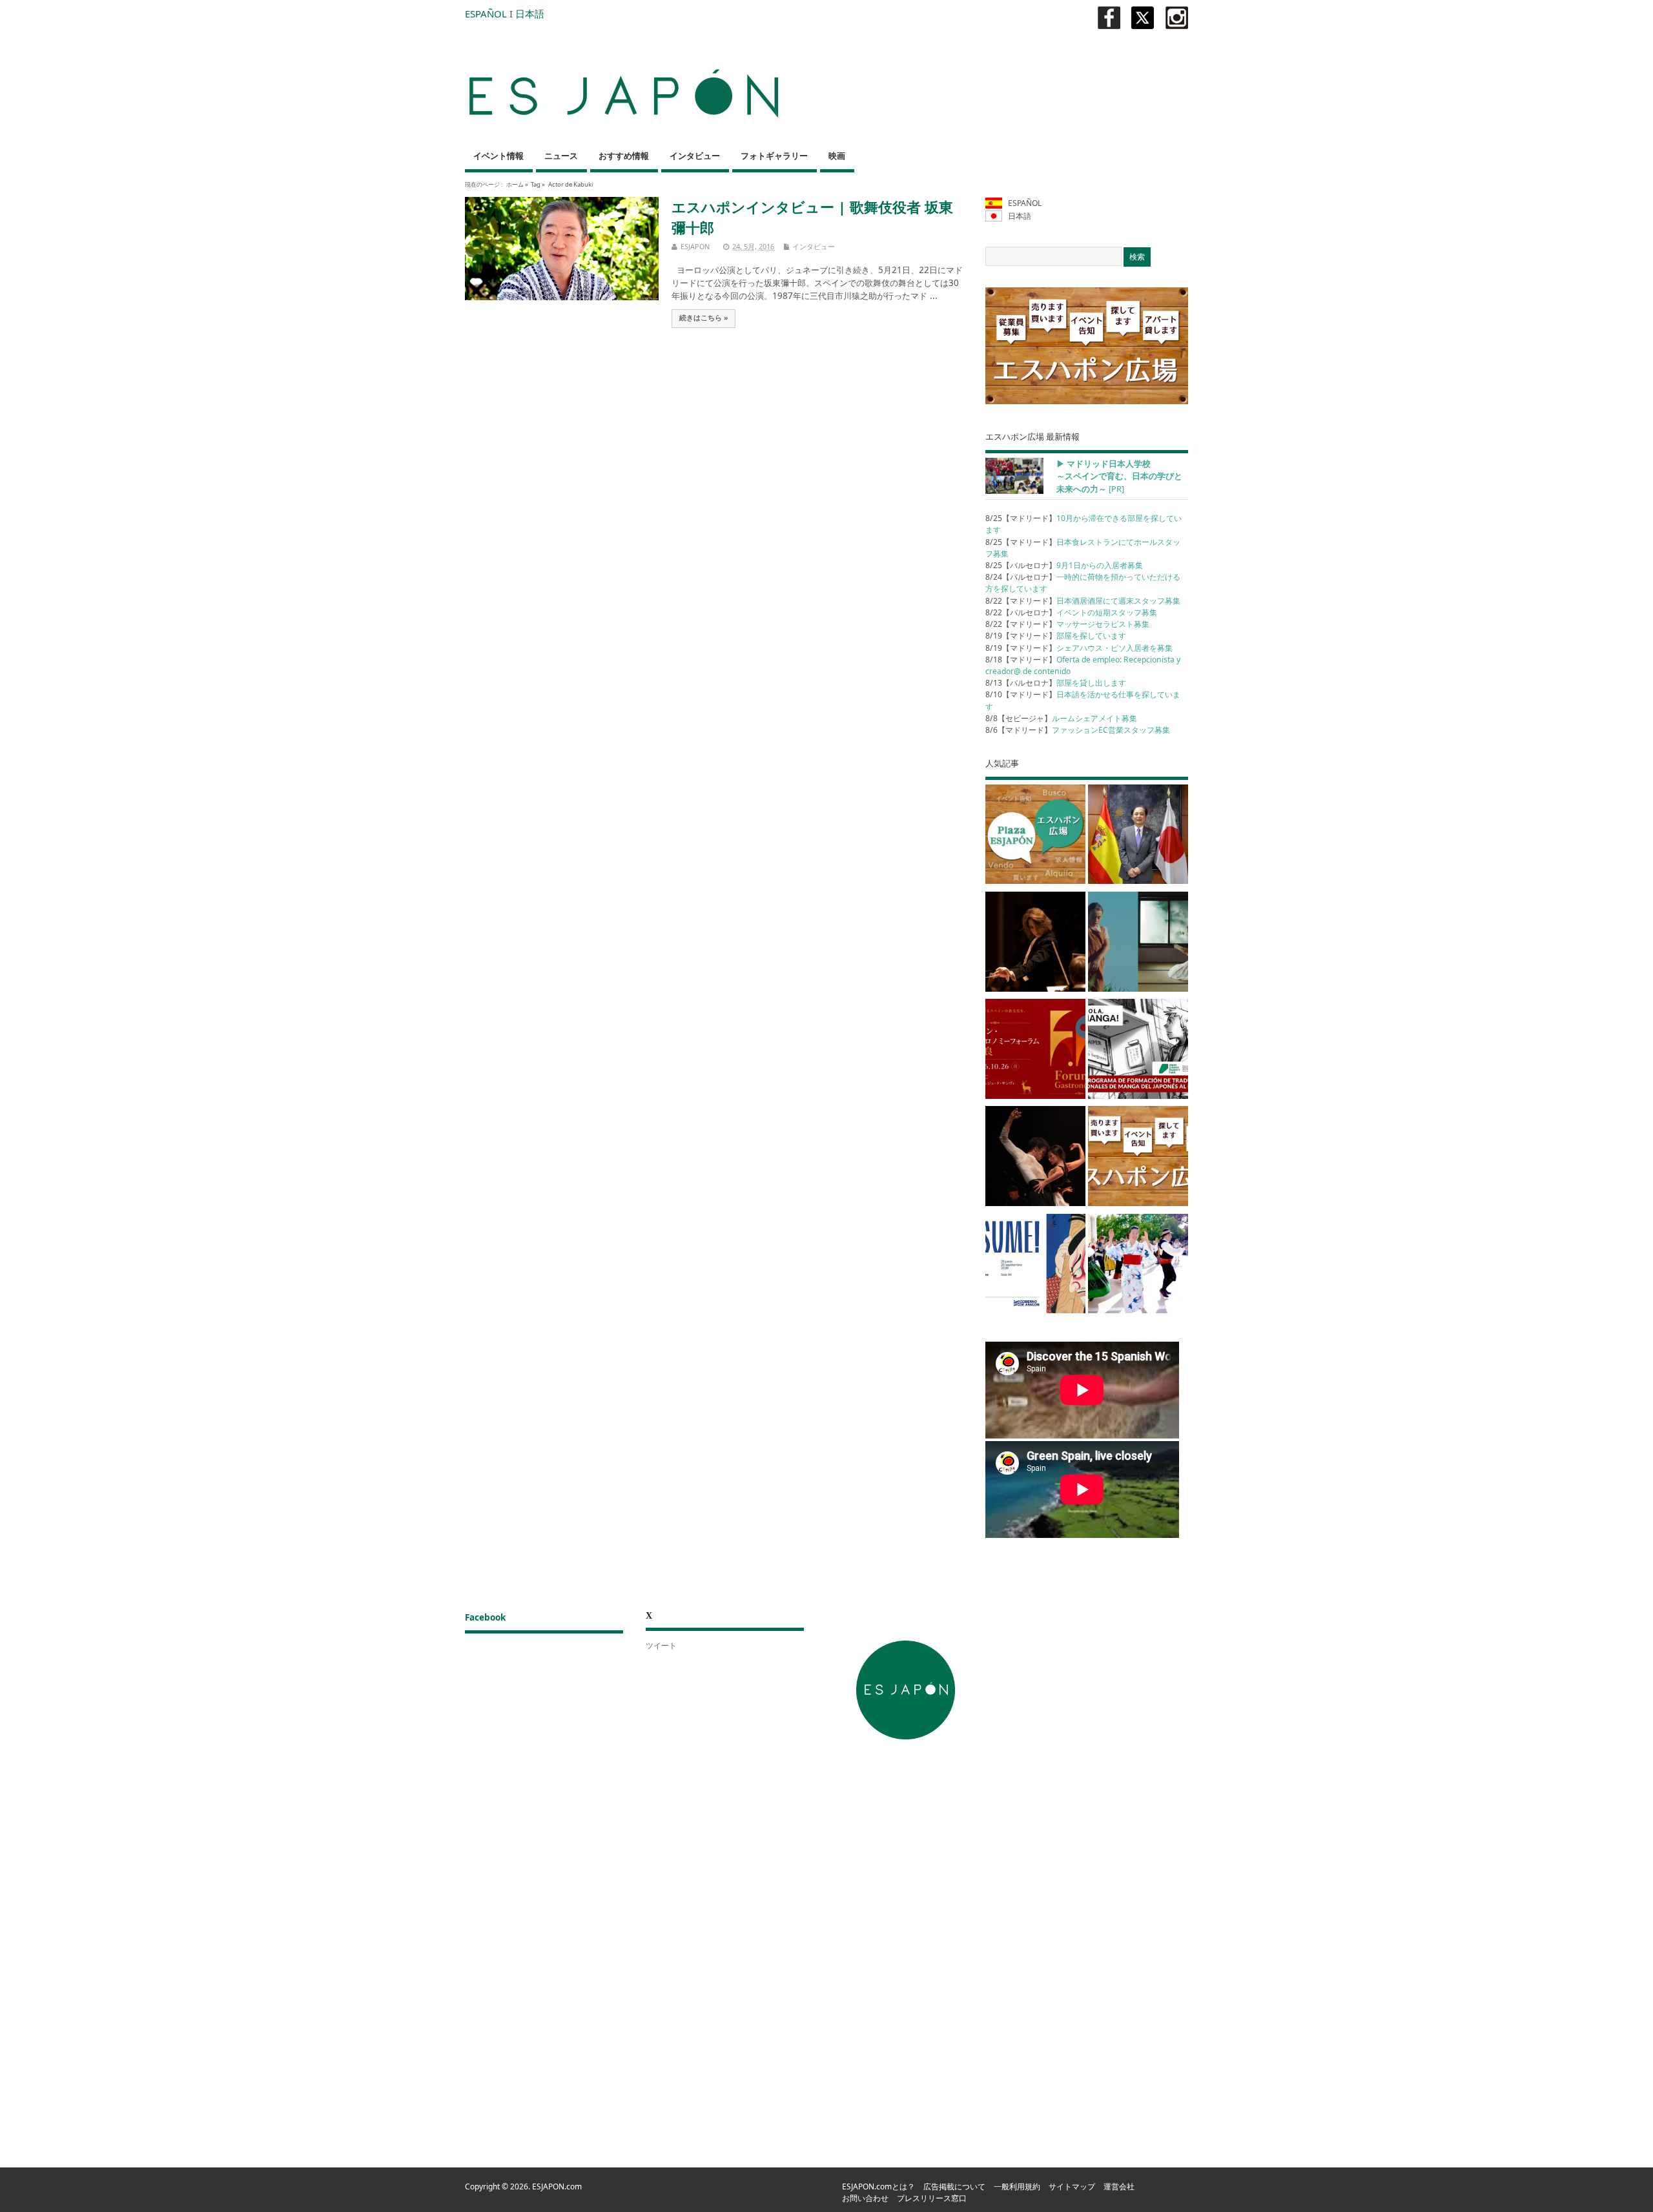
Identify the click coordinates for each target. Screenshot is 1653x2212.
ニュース (561, 156)
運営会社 (1119, 2186)
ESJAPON (695, 246)
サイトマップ (1072, 2186)
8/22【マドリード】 (1083, 601)
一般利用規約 (1017, 2186)
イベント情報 (498, 156)
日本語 (530, 14)
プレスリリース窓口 (932, 2198)
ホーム (515, 184)
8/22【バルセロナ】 (1071, 612)
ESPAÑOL (486, 14)
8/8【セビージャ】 (1061, 718)
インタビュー (695, 156)
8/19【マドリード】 (1056, 636)
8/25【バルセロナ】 (1064, 565)
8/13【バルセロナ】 (1056, 683)
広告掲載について (954, 2186)
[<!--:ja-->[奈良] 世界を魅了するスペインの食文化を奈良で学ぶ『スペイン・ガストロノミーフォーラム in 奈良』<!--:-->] (1035, 1051)
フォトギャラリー (774, 156)
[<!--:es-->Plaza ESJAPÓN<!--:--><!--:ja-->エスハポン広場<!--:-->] (1035, 837)
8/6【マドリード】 (1078, 730)
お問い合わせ (865, 2198)
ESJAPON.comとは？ (878, 2186)
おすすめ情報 (624, 156)
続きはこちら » (704, 318)
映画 (837, 156)
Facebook (485, 1617)
